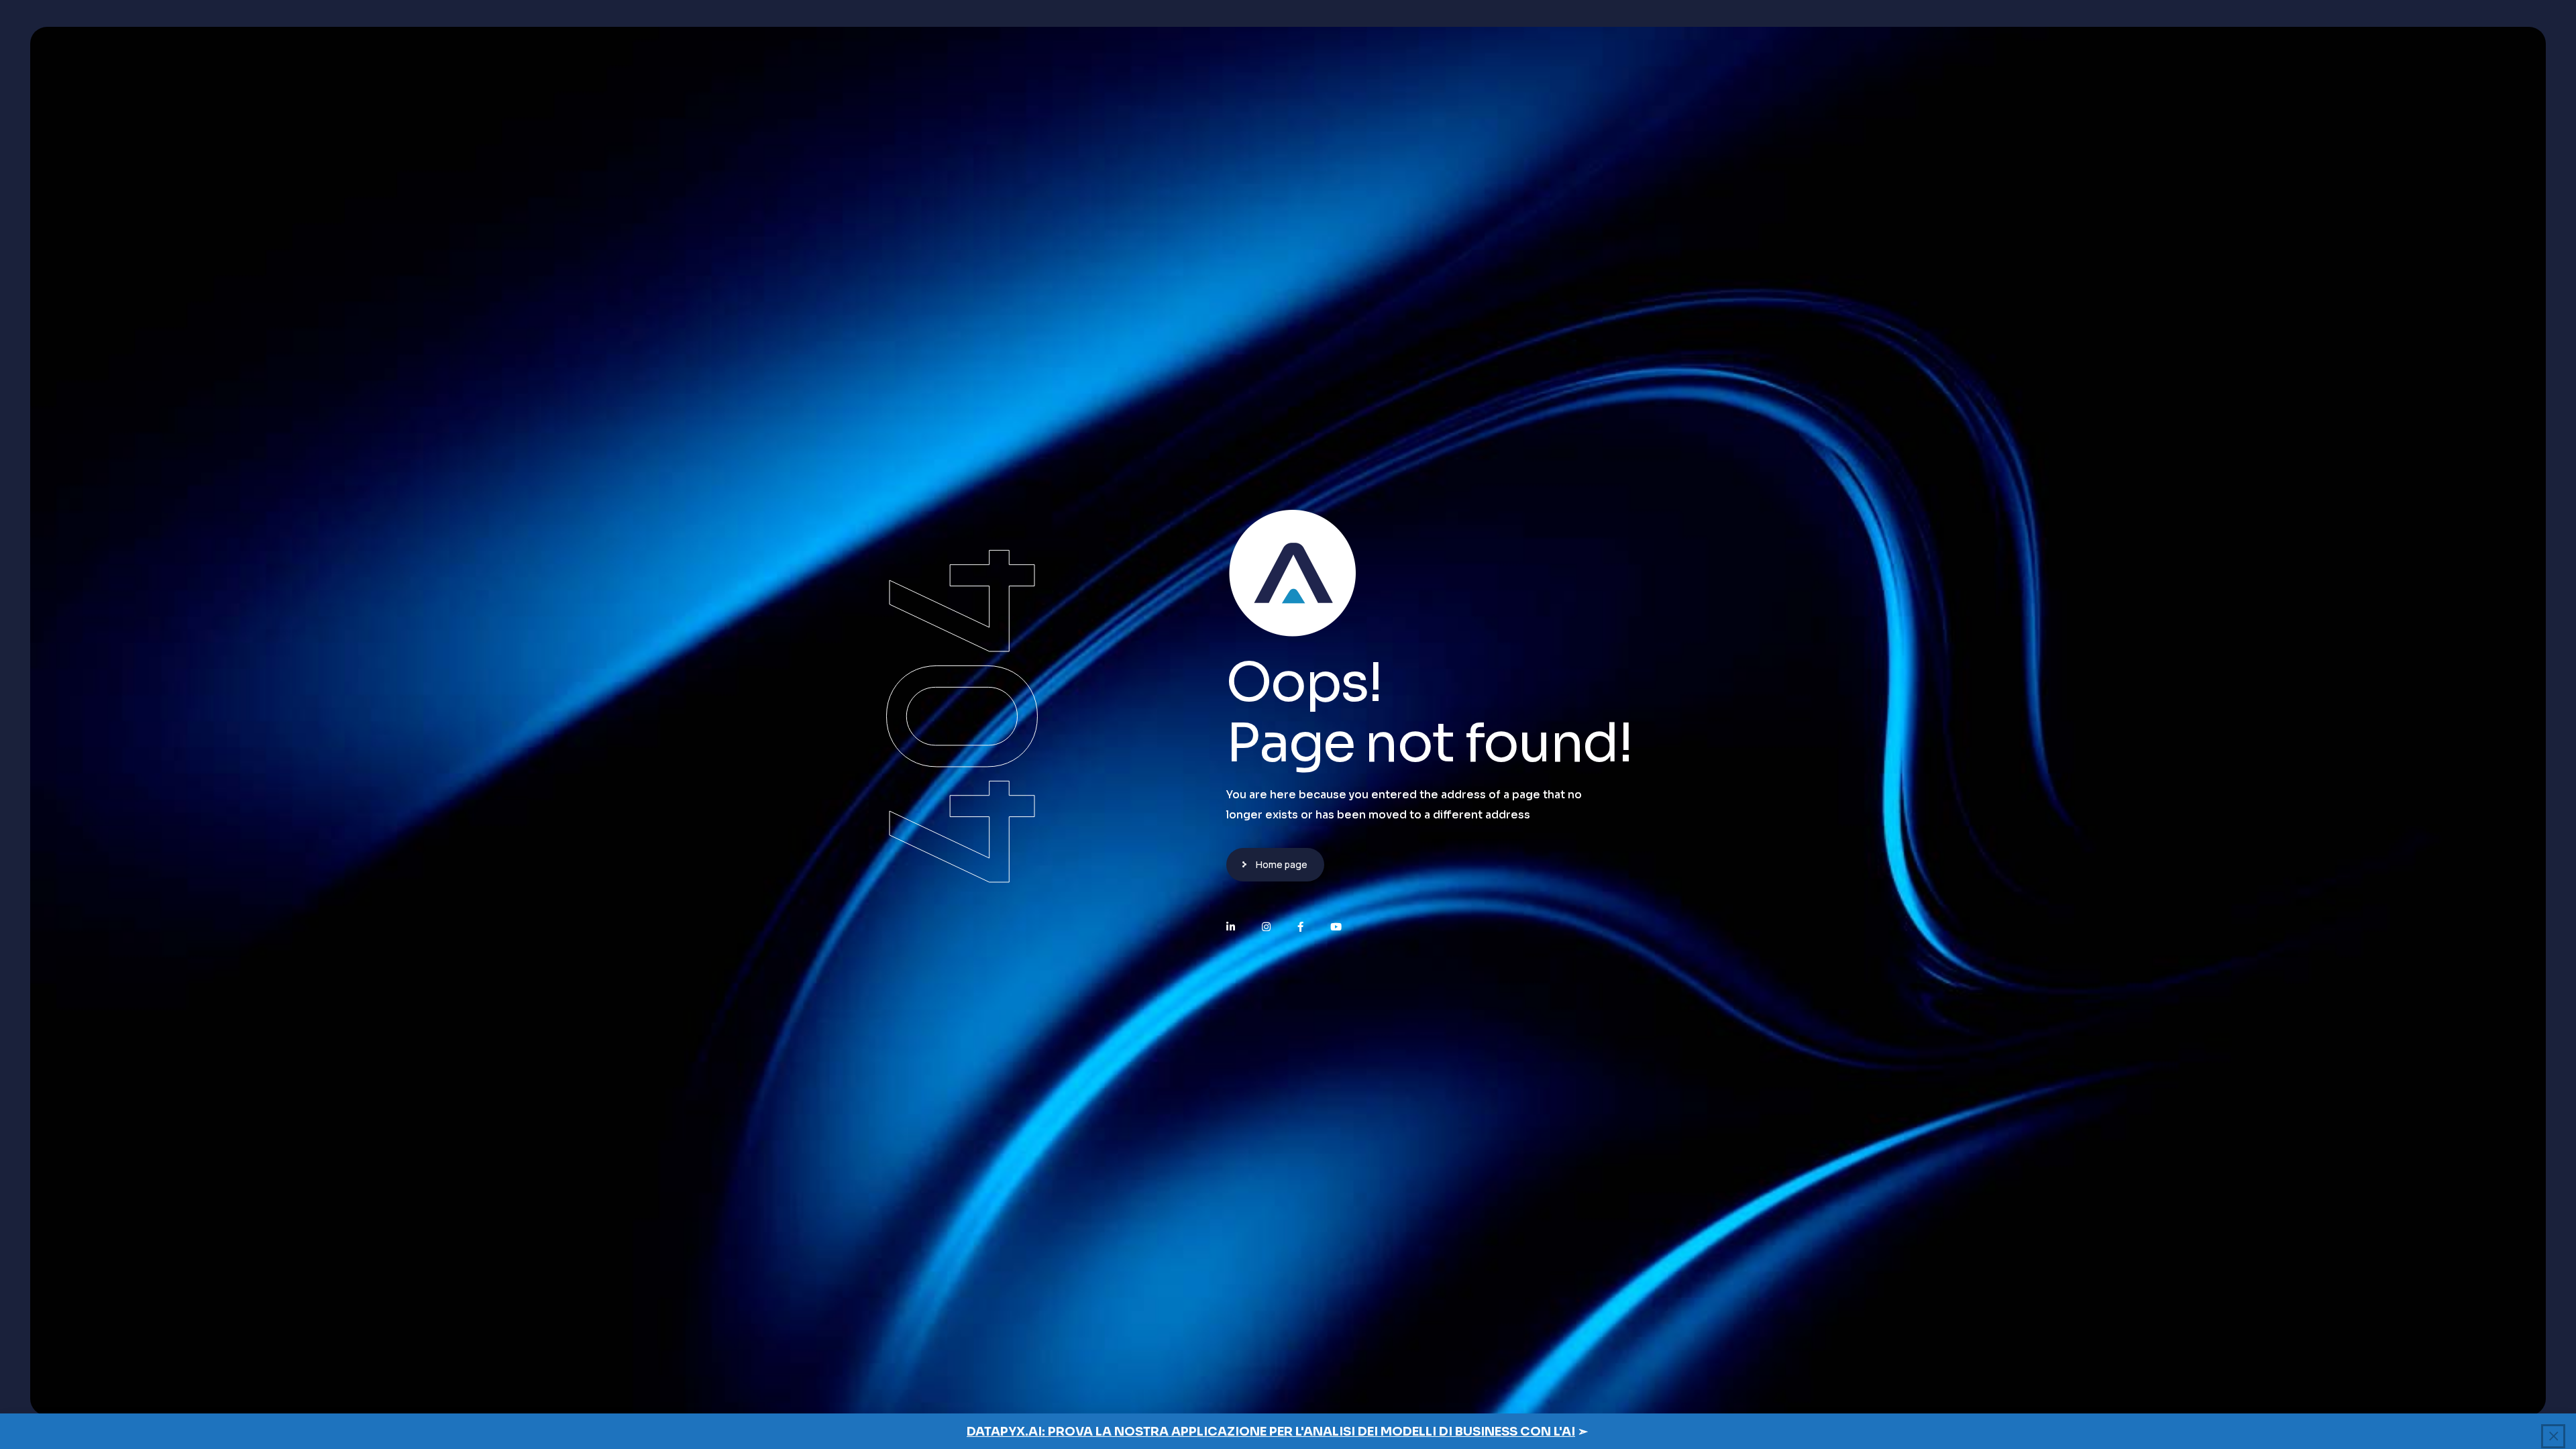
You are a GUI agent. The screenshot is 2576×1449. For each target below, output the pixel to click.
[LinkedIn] (1231, 927)
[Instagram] (1266, 927)
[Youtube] (1336, 927)
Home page (1282, 864)
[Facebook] (1300, 927)
